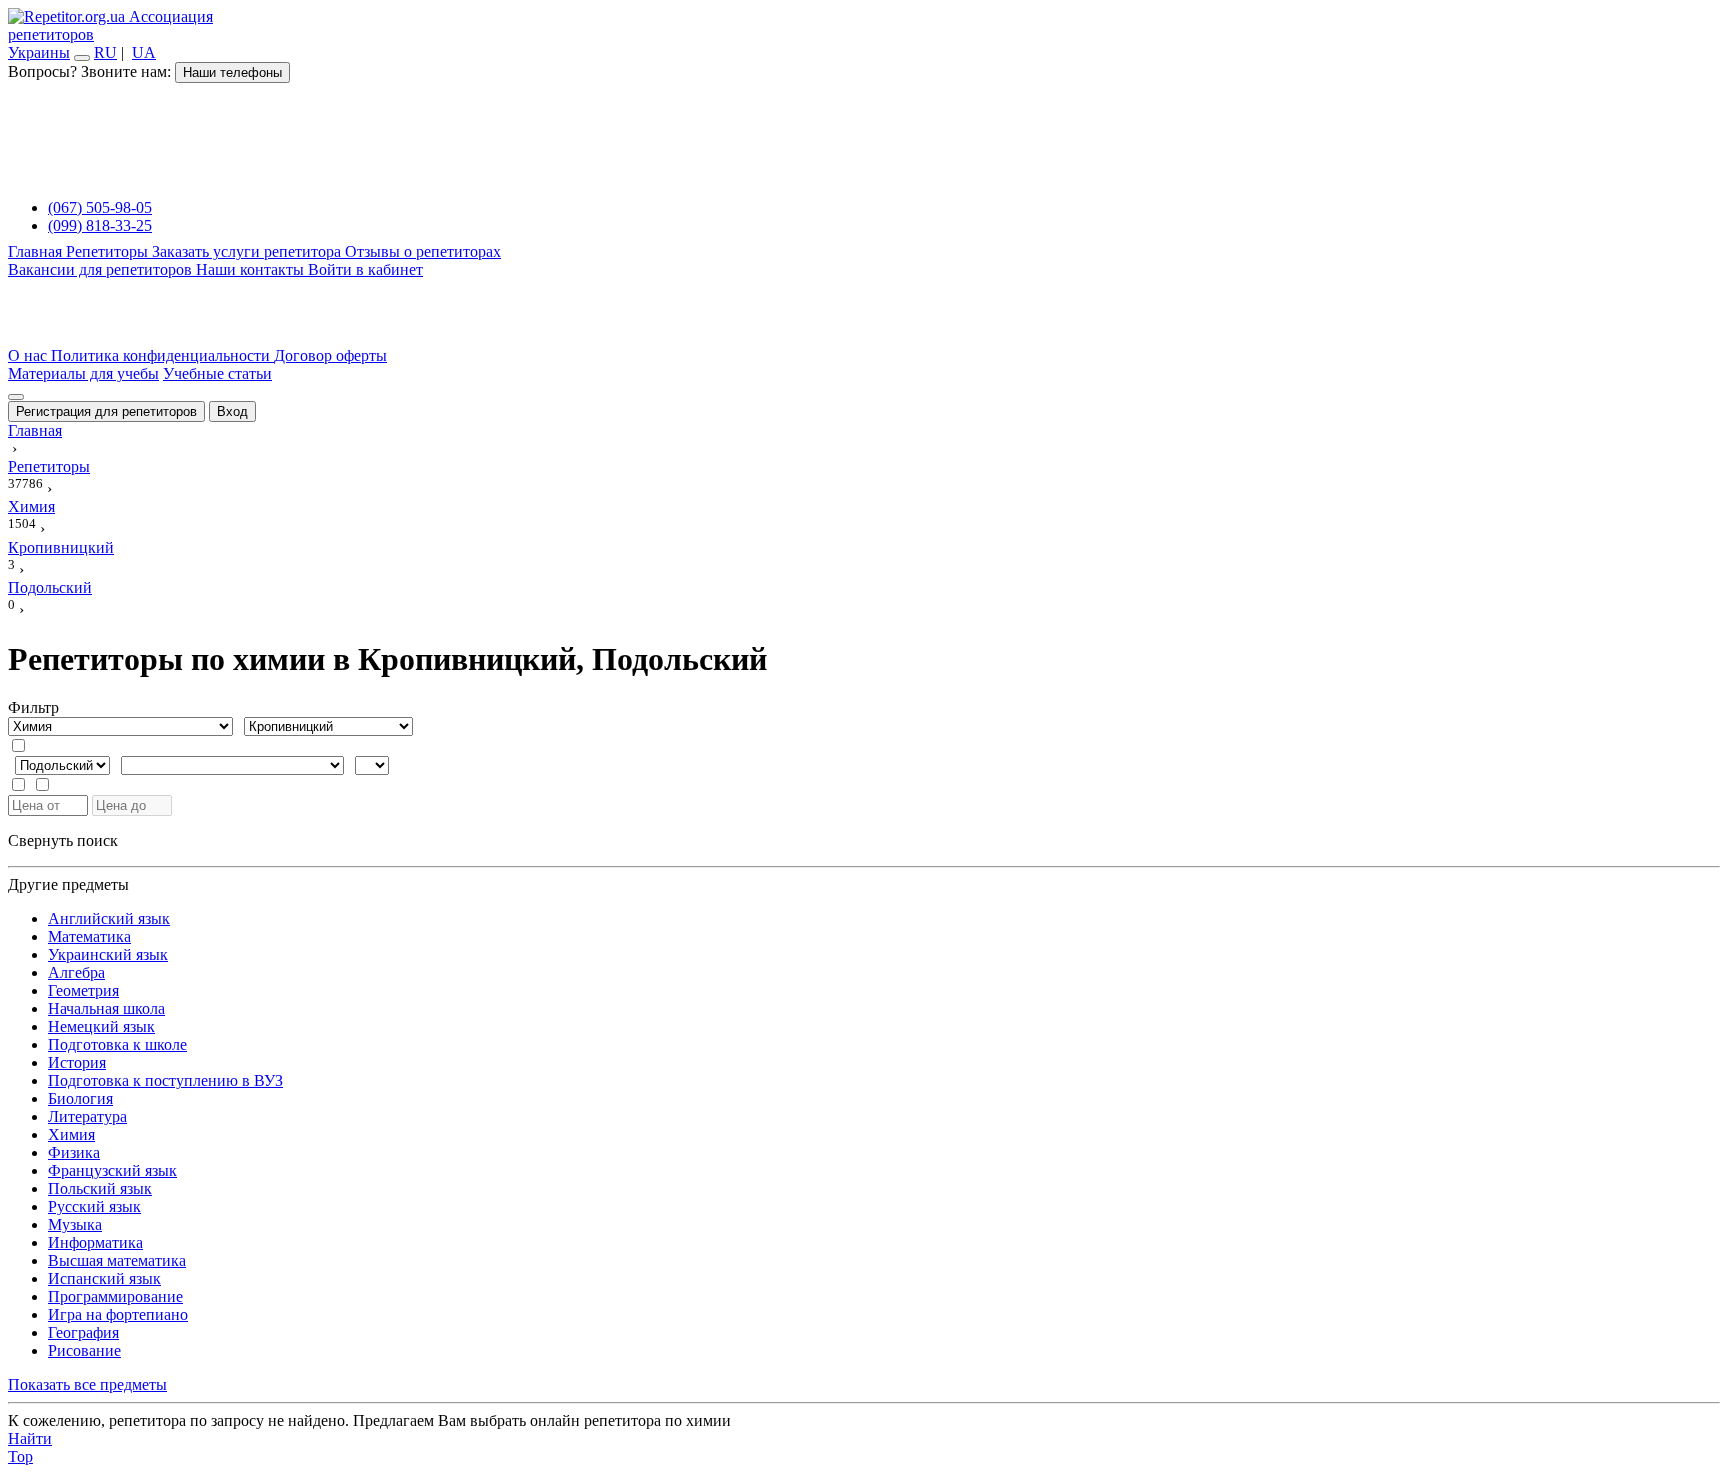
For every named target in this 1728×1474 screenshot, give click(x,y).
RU (105, 52)
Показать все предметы (87, 1384)
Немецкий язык (101, 1026)
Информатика (95, 1242)
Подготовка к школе (117, 1044)
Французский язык (112, 1170)
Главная (37, 251)
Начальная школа (106, 1008)
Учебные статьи (217, 373)
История (77, 1062)
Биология (80, 1098)
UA (144, 52)
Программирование (115, 1296)
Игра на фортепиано (118, 1314)
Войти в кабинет (365, 269)
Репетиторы (109, 251)
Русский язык (94, 1206)
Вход (232, 411)
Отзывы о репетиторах (423, 251)
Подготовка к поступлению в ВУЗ (165, 1080)
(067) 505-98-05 (100, 207)
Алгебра (76, 972)
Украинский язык (108, 954)
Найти (30, 1438)
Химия (71, 1134)
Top (20, 1456)
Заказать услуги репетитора (248, 251)
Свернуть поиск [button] (63, 840)
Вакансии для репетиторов (102, 269)
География (83, 1332)
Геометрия (83, 990)
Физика (74, 1152)
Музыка (75, 1224)
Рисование (84, 1350)
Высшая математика (117, 1260)
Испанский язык (104, 1278)
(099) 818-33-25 (100, 225)
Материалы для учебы (83, 373)
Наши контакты (252, 269)
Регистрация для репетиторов (106, 411)
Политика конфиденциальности (162, 355)
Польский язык (100, 1188)
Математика (89, 936)
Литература (87, 1116)
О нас (29, 355)
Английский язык (109, 918)
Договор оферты (330, 355)
